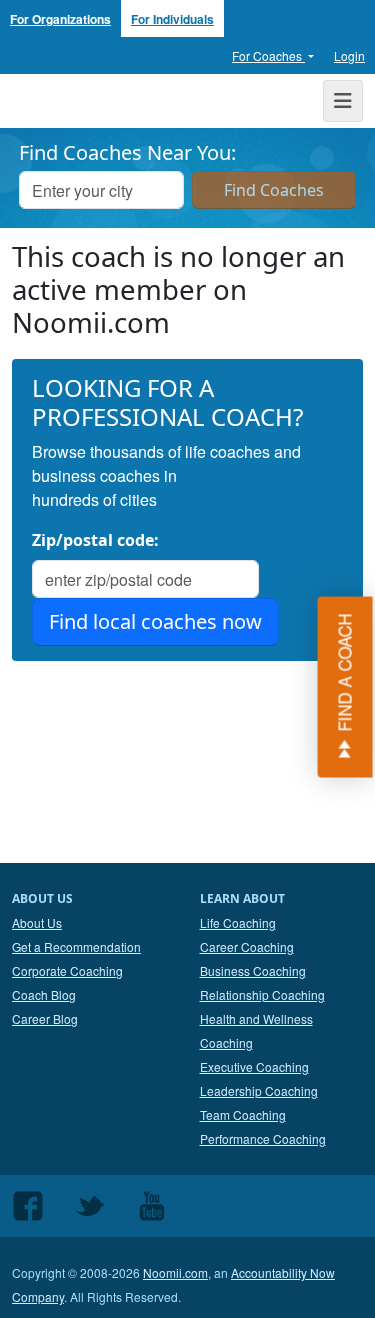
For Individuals (172, 19)
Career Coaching (247, 946)
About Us (37, 922)
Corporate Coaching (67, 970)
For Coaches (268, 55)
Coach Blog (44, 994)
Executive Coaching (254, 1066)
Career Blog (45, 1018)
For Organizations (60, 19)
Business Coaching (253, 970)
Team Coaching (243, 1114)
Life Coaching (238, 922)
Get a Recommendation (76, 946)
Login (349, 55)
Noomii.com (175, 1272)
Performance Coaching (263, 1138)
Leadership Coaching (259, 1090)
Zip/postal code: (95, 540)
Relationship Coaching (262, 994)
